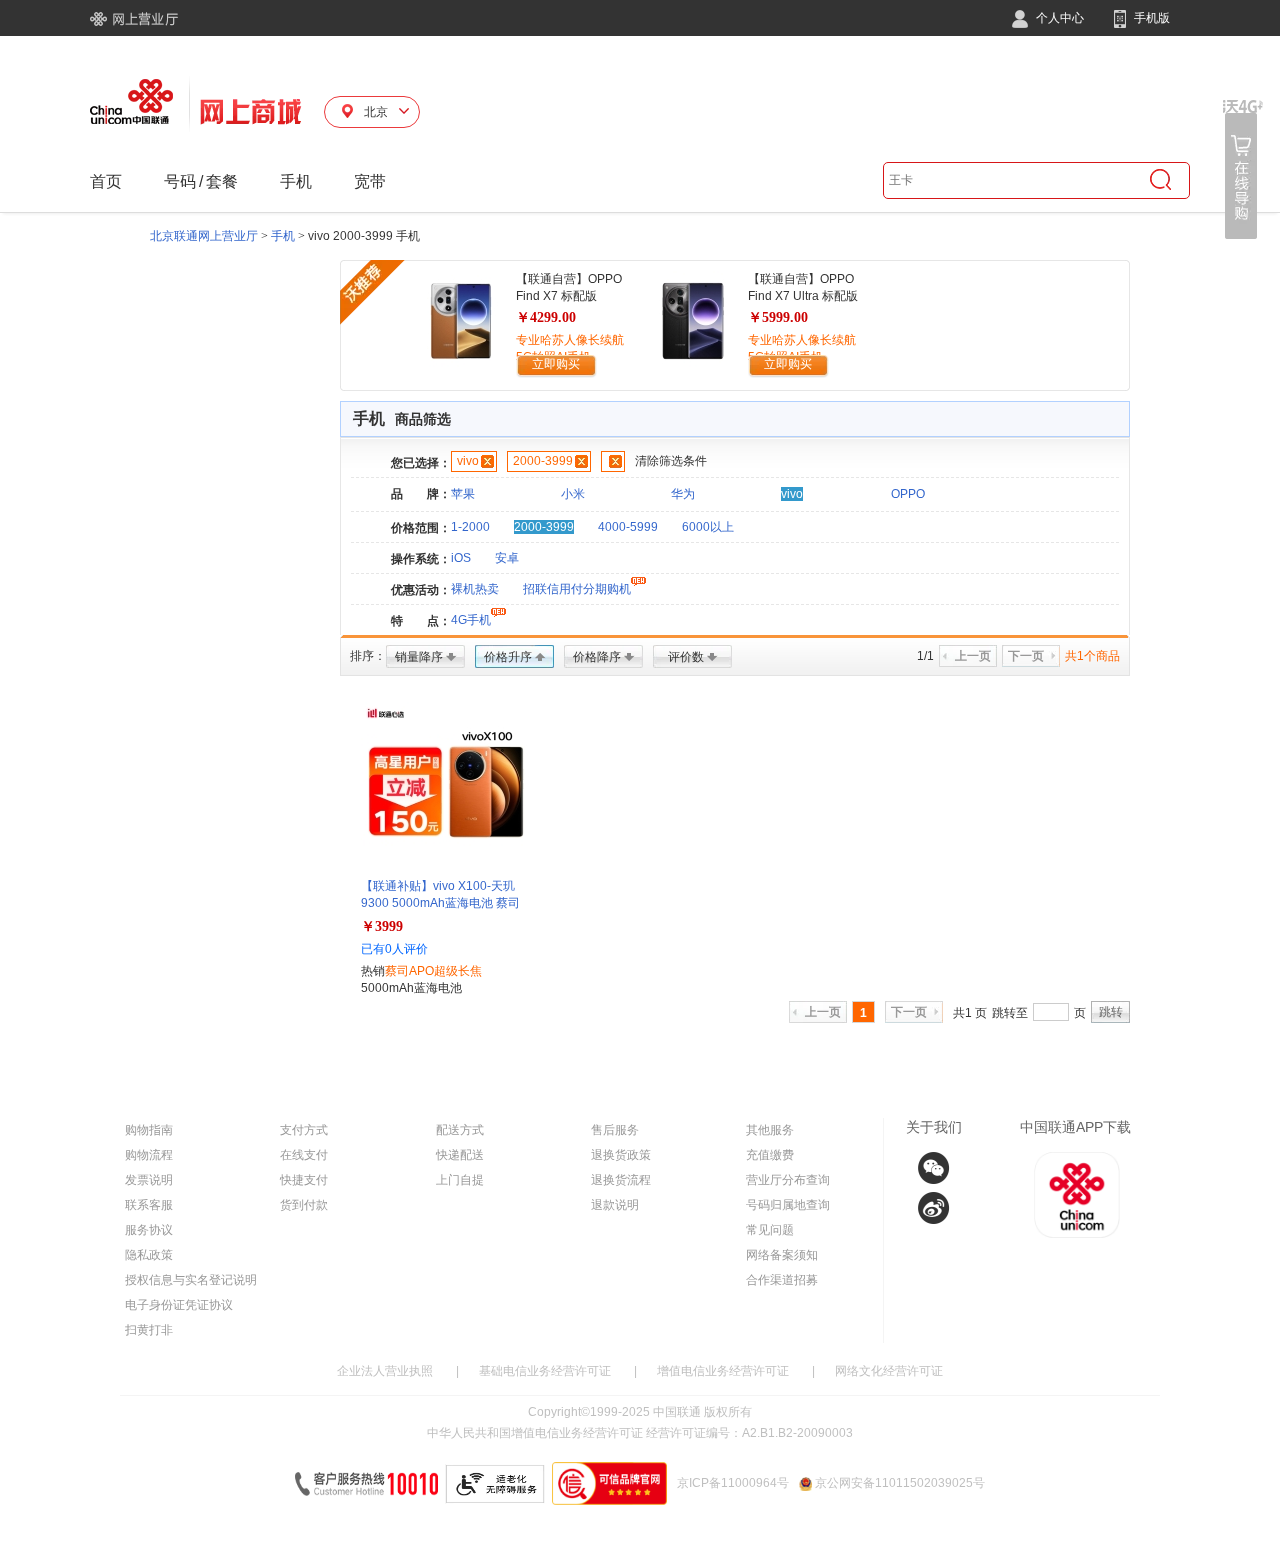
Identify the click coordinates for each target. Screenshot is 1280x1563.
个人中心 (1058, 18)
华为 (683, 494)
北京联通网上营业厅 (204, 236)
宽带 (370, 181)
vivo (468, 461)
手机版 (1150, 18)
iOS (461, 558)
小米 (573, 494)
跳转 (1111, 1012)
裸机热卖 (475, 589)
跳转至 (1010, 1013)
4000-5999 (628, 527)
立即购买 (556, 364)
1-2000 (470, 527)
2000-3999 (543, 461)
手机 (296, 181)
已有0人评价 (394, 949)
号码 (180, 181)
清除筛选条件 (671, 461)
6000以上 (708, 527)
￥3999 (382, 926)
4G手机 (471, 620)
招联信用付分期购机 (577, 589)
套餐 (222, 181)
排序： (368, 656)
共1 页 (970, 1013)
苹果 (463, 494)
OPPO (908, 494)
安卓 (507, 558)
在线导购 (1243, 169)
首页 (106, 181)
